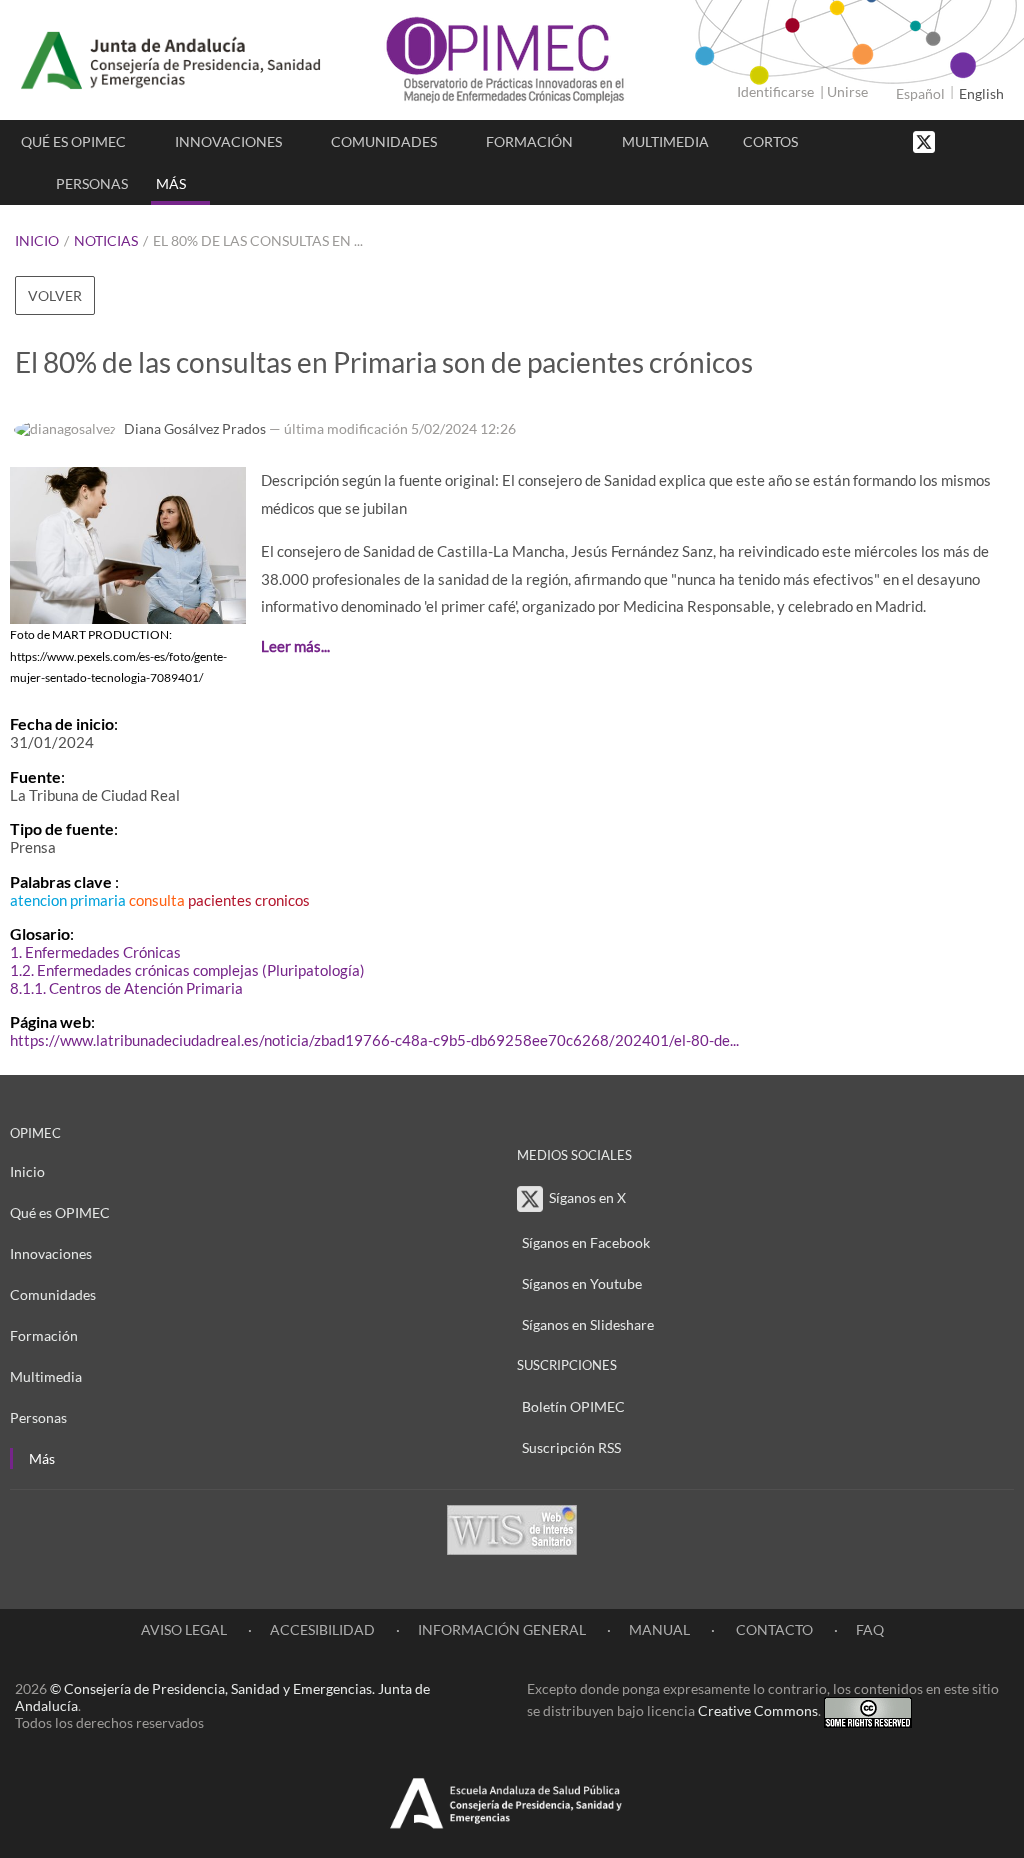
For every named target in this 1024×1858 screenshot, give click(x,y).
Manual (659, 1629)
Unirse (847, 91)
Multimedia (665, 141)
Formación (529, 141)
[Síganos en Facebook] (959, 140)
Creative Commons (758, 1710)
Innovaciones (228, 141)
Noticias (106, 240)
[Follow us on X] (926, 140)
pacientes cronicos (249, 900)
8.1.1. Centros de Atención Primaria (126, 988)
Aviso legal (184, 1629)
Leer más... (295, 646)
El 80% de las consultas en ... (258, 240)
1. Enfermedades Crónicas (95, 952)
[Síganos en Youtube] (979, 140)
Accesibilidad (322, 1629)
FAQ (870, 1629)
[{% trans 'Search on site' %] (999, 140)
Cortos (770, 141)
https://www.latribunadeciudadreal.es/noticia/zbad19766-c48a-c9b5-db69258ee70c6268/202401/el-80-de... (374, 1040)
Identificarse (775, 91)
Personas (92, 183)
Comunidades (384, 141)
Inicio (37, 240)
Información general (502, 1629)
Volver (55, 295)
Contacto (773, 1629)
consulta (157, 900)
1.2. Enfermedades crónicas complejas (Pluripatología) (187, 970)
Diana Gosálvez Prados (195, 428)
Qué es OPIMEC (73, 141)
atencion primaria (68, 900)
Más (171, 183)
